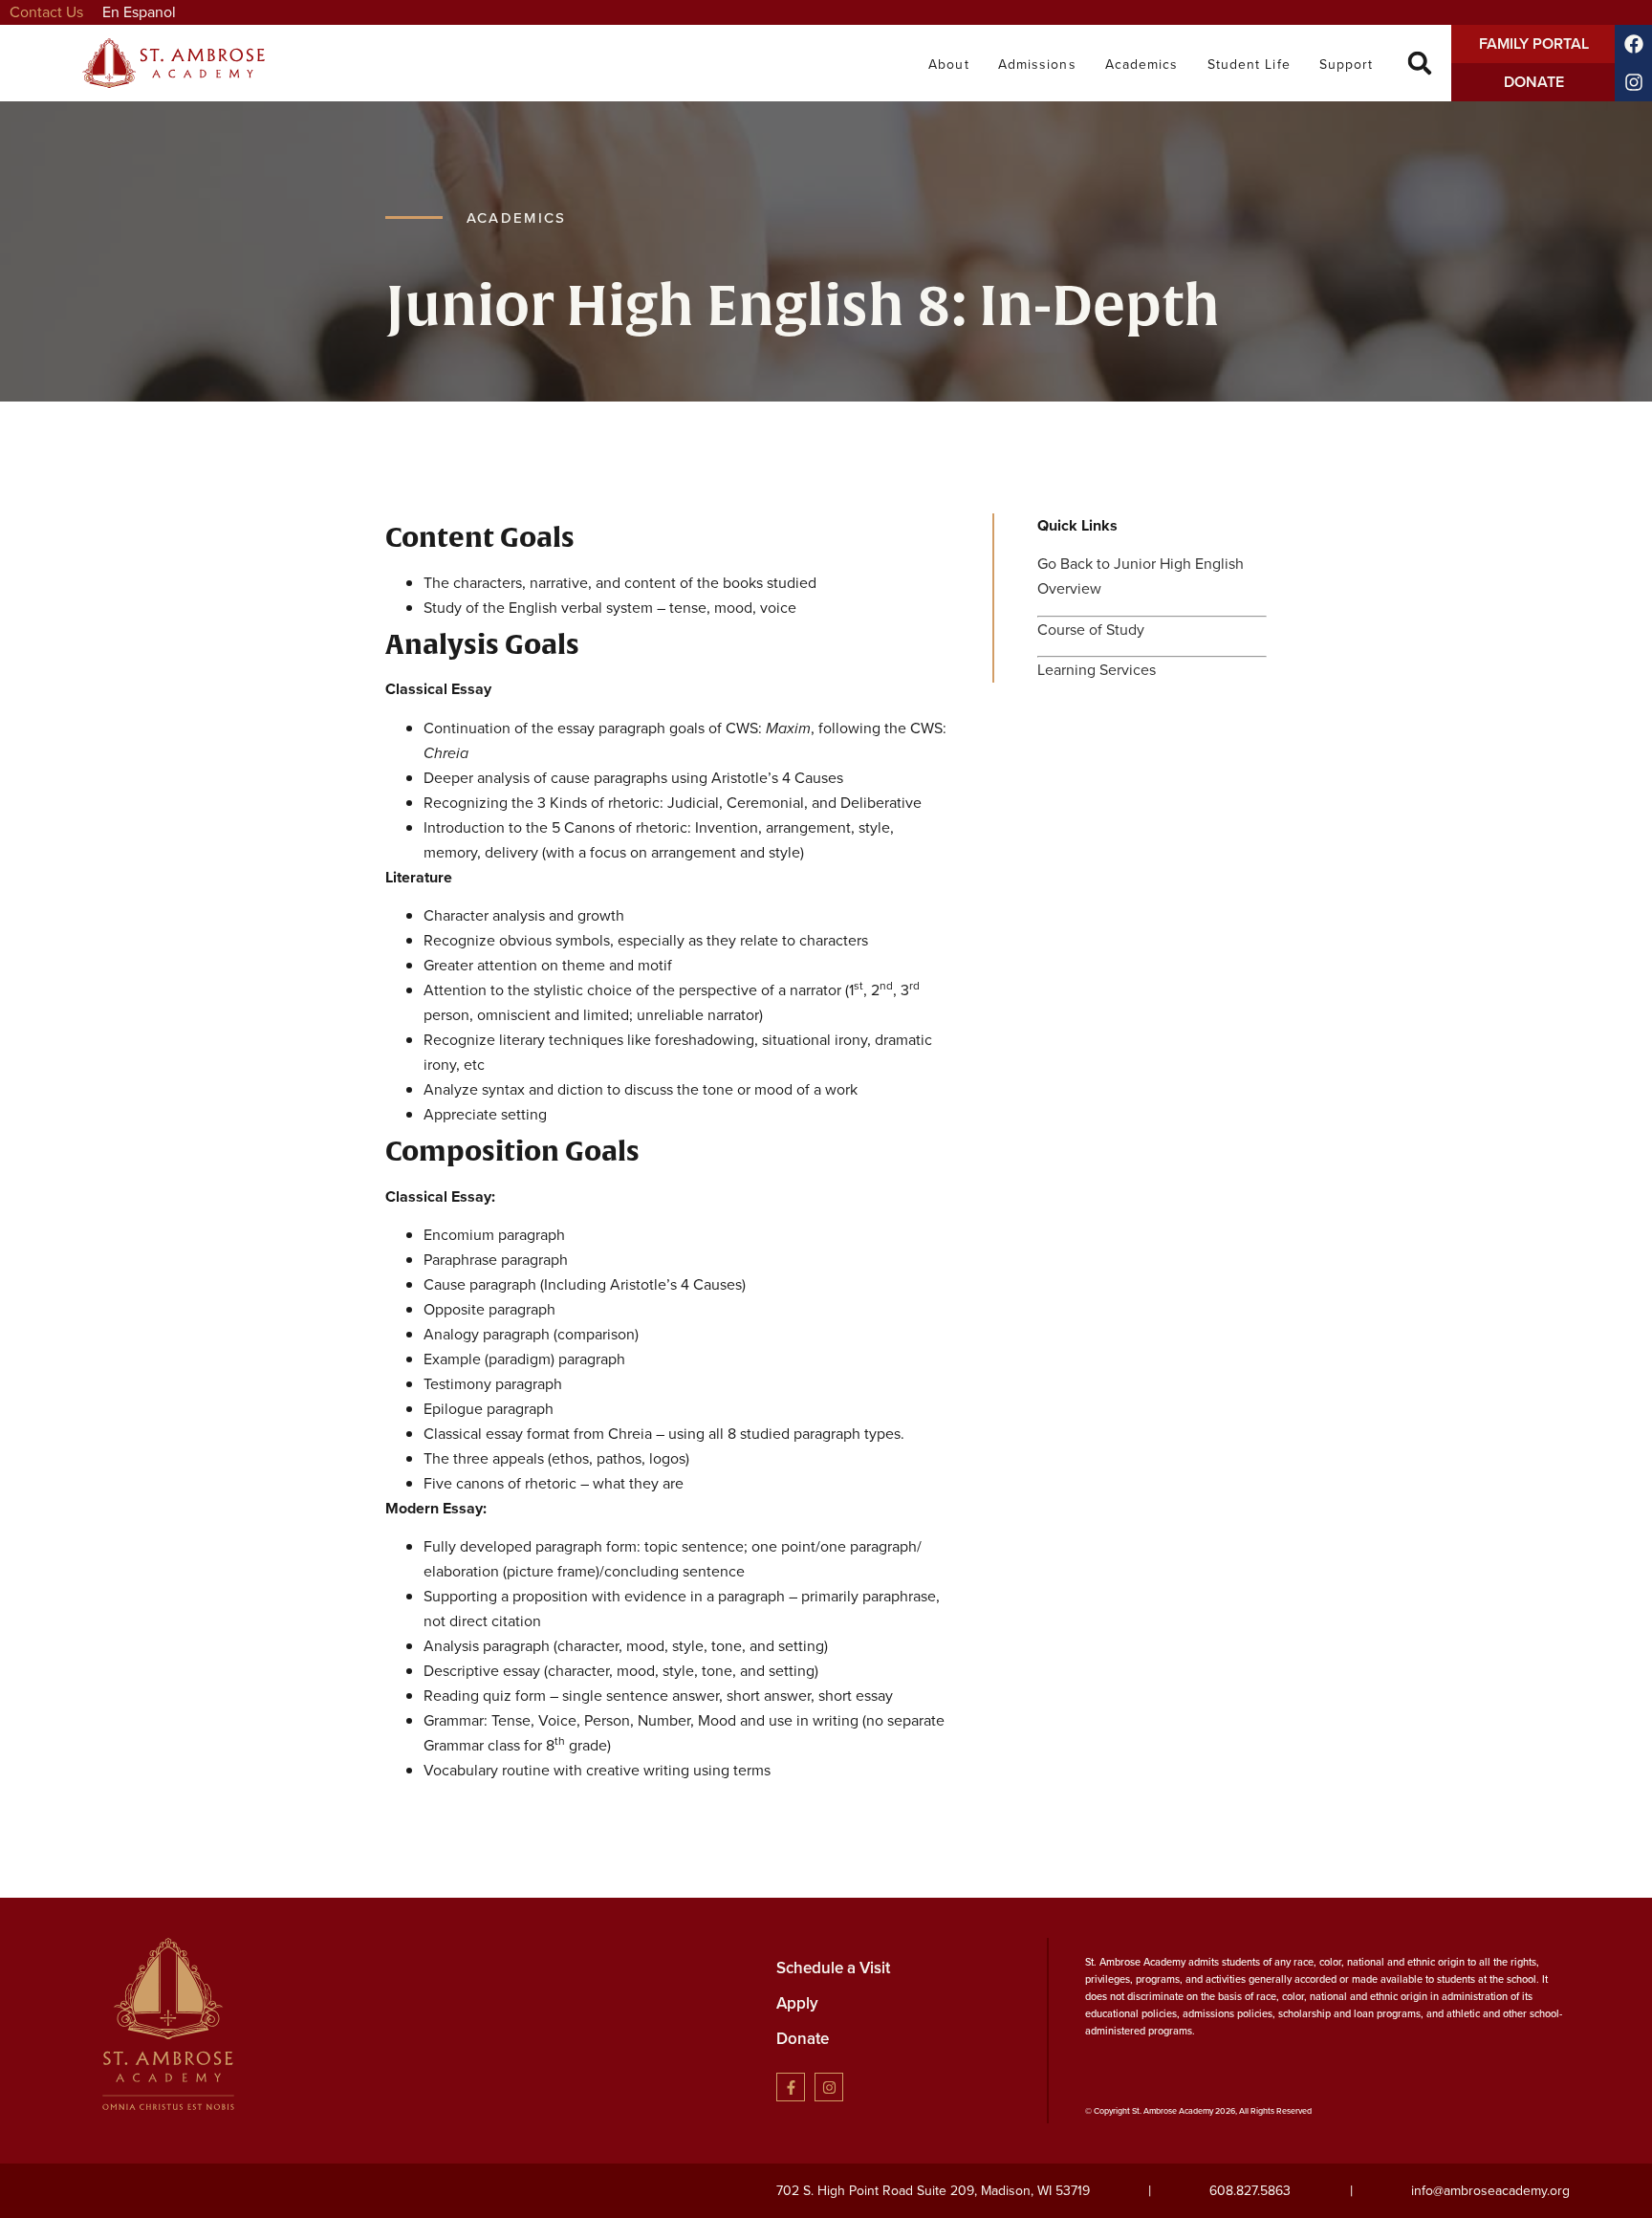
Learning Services (1097, 670)
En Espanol (139, 12)
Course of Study (1091, 630)
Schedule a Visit (833, 1968)
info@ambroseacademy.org (1490, 2191)
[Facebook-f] (791, 2087)
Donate (803, 2039)
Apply (797, 2003)
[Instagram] (829, 2087)
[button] (1419, 64)
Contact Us (46, 12)
